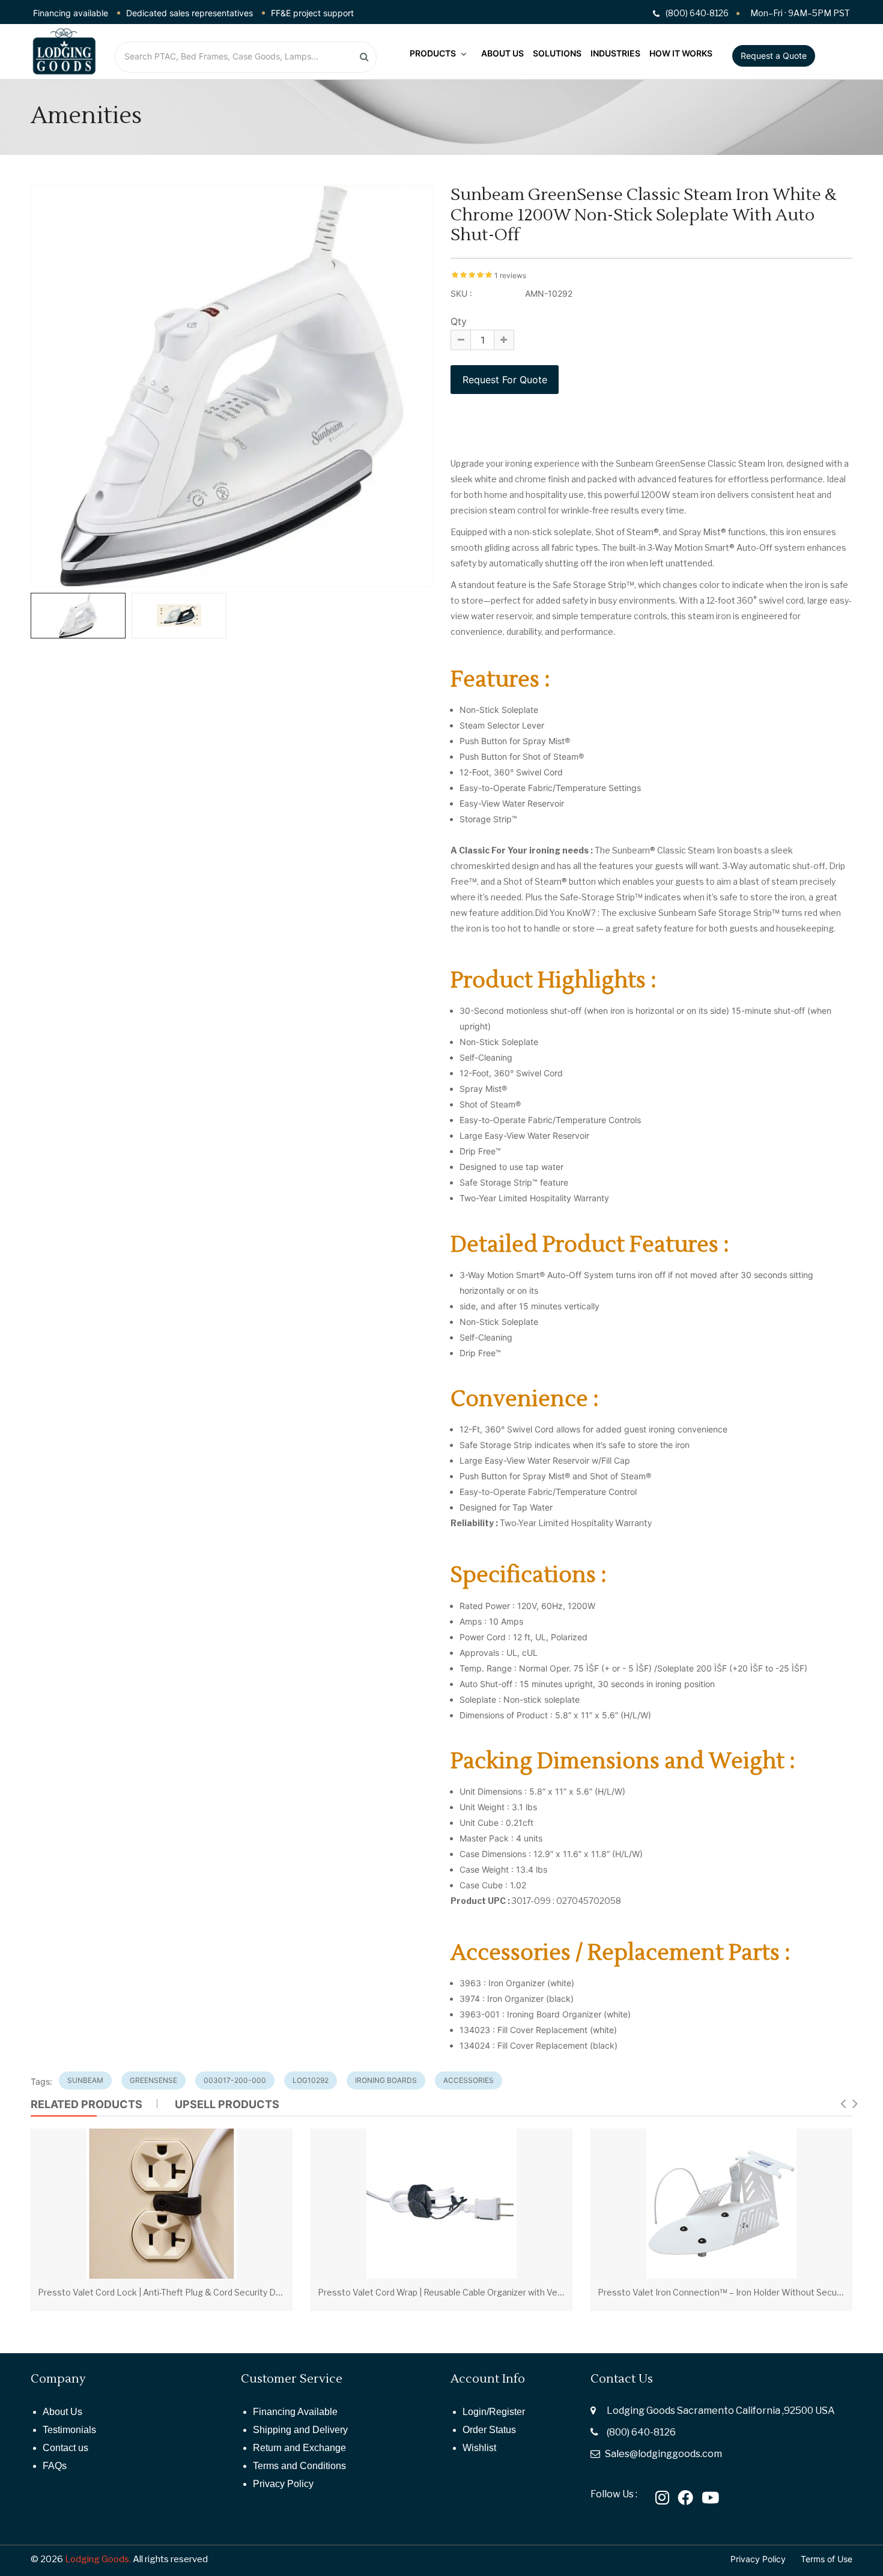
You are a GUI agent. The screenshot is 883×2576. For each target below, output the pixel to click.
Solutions (557, 53)
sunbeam (85, 2080)
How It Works (681, 53)
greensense (153, 2080)
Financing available (71, 13)
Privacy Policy (283, 2484)
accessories (469, 2080)
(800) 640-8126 (641, 2432)
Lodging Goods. (98, 2559)
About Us (502, 53)
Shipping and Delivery (300, 2430)
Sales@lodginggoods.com (663, 2454)
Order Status (489, 2430)
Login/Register (494, 2412)
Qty (459, 321)
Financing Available (295, 2412)
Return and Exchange (299, 2448)
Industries (615, 53)
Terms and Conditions (299, 2466)
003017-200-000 (235, 2080)
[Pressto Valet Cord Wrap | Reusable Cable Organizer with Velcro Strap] (441, 2204)
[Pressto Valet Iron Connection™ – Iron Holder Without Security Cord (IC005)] (721, 2204)
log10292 (311, 2080)
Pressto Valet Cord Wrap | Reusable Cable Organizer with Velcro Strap (457, 2292)
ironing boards (386, 2080)
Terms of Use (827, 2559)
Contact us (65, 2448)
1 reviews (510, 275)
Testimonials (69, 2430)
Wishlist (479, 2448)
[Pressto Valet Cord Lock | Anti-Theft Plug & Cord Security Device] (162, 2204)
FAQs (55, 2466)
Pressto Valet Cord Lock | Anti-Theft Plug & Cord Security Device (168, 2292)
